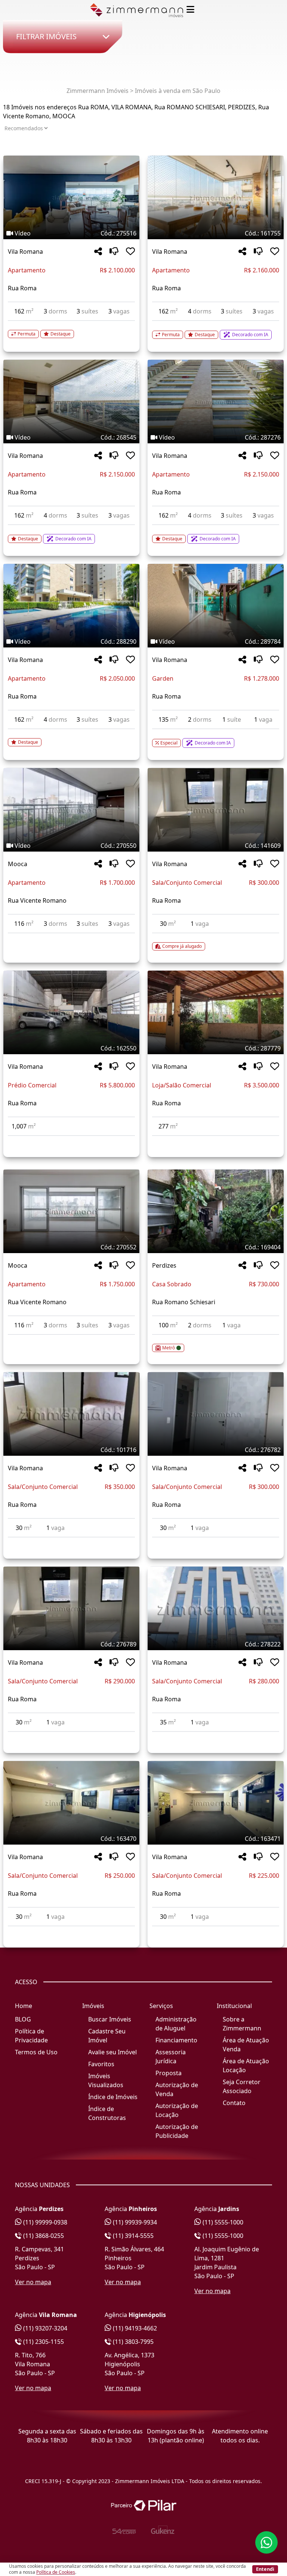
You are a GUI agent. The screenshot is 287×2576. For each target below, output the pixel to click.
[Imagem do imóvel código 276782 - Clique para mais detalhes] (216, 1414)
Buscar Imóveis (110, 2019)
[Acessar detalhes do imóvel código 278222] (216, 1736)
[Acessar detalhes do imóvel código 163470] (71, 1931)
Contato (234, 2103)
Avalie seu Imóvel (112, 2052)
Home (24, 2006)
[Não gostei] (114, 252)
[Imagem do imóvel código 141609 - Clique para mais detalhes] (216, 810)
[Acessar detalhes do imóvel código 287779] (216, 1140)
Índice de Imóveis (113, 2097)
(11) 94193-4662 (134, 2328)
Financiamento (176, 2040)
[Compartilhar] (98, 252)
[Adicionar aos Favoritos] (130, 252)
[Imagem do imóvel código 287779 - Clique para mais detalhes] (216, 1012)
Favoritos (101, 2064)
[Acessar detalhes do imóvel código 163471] (216, 1931)
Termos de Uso (36, 2052)
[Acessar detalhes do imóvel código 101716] (71, 1542)
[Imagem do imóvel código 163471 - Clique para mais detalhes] (216, 1803)
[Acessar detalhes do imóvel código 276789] (71, 1736)
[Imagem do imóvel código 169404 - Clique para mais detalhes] (216, 1211)
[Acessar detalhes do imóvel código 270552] (71, 1339)
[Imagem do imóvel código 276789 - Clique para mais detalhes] (71, 1608)
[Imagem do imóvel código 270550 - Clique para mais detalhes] (71, 810)
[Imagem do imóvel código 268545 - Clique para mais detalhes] (71, 402)
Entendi (265, 2569)
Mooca (18, 864)
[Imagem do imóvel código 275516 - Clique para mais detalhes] (71, 197)
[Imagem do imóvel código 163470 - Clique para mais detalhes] (71, 1803)
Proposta (169, 2073)
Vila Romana (25, 252)
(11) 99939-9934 (134, 2222)
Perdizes (164, 1265)
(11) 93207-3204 (44, 2328)
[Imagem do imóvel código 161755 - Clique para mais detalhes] (216, 197)
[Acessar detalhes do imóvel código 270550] (71, 938)
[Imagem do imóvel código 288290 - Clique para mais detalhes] (71, 606)
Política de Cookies (56, 2572)
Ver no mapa (33, 2282)
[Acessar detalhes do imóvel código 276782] (216, 1542)
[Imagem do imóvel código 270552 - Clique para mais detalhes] (71, 1211)
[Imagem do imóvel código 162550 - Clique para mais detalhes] (71, 1012)
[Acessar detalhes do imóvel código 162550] (71, 1140)
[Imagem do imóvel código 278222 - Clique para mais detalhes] (216, 1608)
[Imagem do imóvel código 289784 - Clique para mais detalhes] (216, 606)
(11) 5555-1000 (222, 2222)
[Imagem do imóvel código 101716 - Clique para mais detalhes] (71, 1414)
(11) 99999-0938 (44, 2222)
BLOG (23, 2019)
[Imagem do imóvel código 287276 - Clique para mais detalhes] (216, 402)
